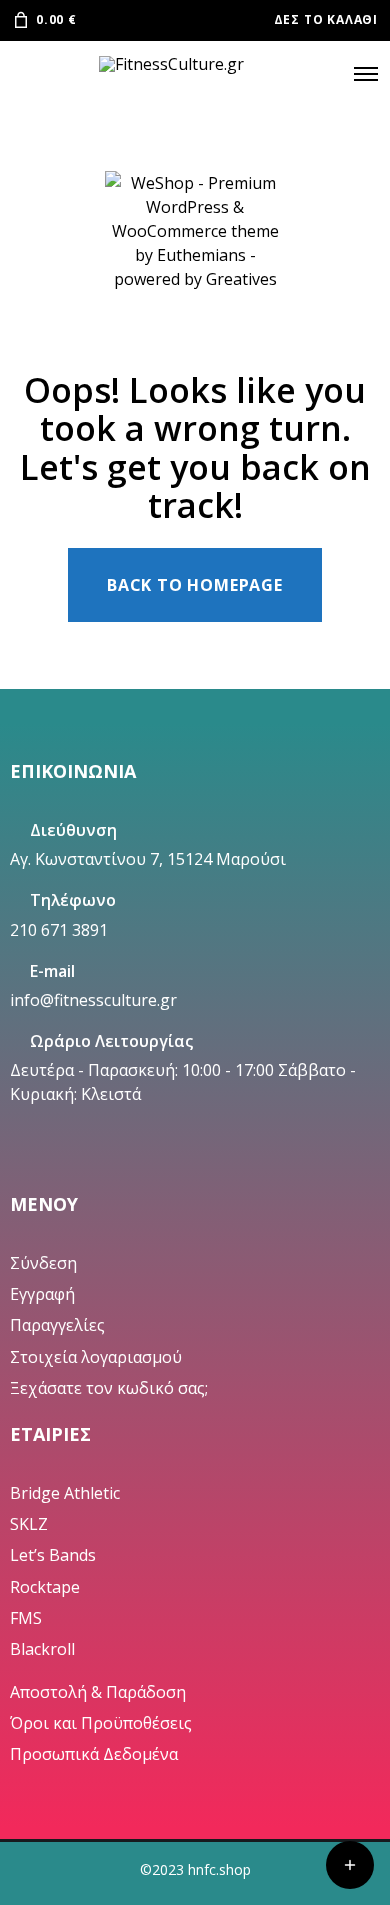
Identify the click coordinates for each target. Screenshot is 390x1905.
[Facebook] (49, 1164)
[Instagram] (80, 1164)
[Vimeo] (142, 1164)
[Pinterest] (111, 1164)
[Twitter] (18, 1164)
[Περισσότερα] (350, 1865)
